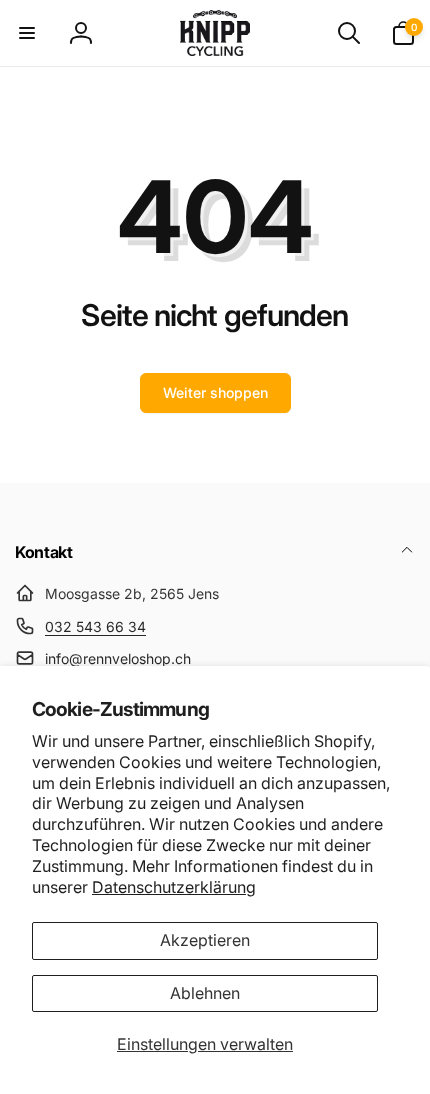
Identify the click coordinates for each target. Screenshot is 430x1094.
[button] (27, 33)
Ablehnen (205, 993)
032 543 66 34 (95, 626)
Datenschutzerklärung (174, 887)
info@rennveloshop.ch (118, 658)
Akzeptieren (205, 940)
